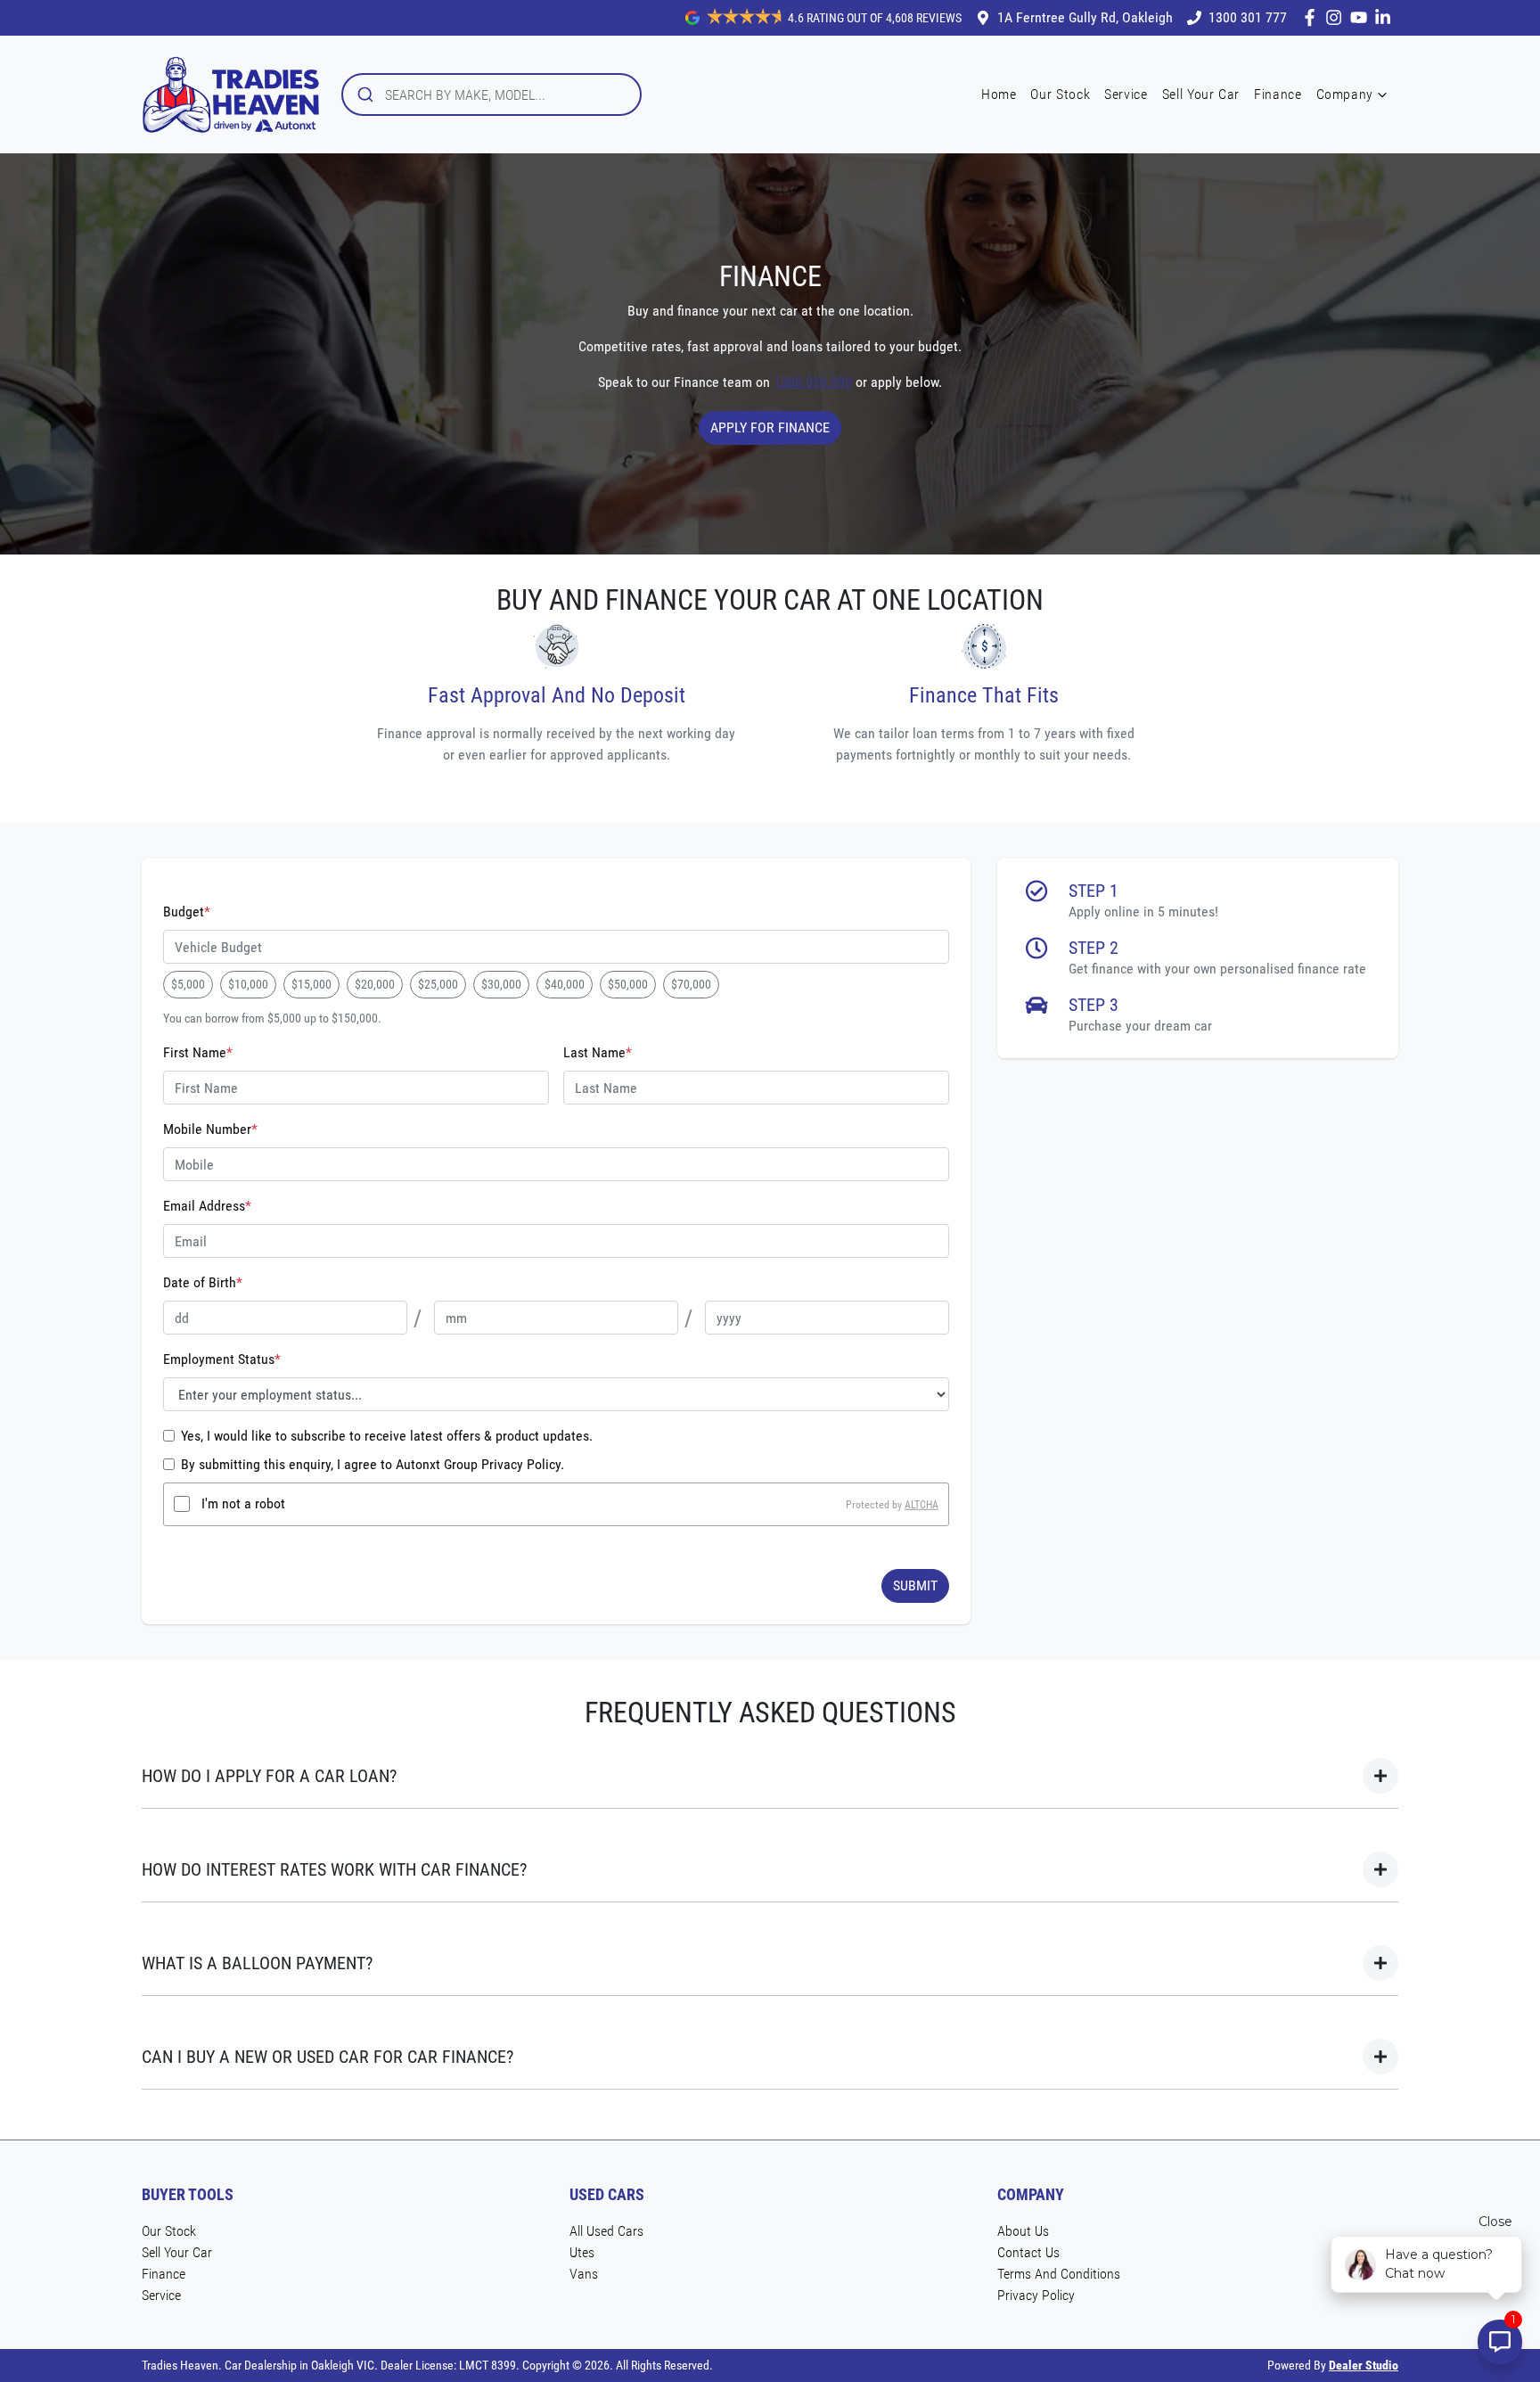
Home (999, 94)
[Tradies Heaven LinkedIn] (1386, 17)
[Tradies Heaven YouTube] (1362, 17)
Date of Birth (203, 1282)
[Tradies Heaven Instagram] (1337, 17)
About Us (1023, 2231)
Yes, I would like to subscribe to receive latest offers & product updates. (387, 1436)
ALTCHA (922, 1504)
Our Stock (1060, 94)
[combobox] (491, 94)
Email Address (207, 1206)
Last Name (598, 1052)
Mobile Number (210, 1129)
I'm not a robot (243, 1503)
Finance (1278, 94)
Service (1126, 94)
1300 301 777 (1248, 17)
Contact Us (1028, 2252)
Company (1345, 94)
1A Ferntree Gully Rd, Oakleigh (1085, 17)
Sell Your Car (1201, 94)
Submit (915, 1585)
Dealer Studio (1364, 2365)
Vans (584, 2274)
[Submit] (364, 94)
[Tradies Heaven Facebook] (1313, 17)
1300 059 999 (813, 382)
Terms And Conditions (1059, 2274)
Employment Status (222, 1359)
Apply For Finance (770, 427)
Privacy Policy (1036, 2295)
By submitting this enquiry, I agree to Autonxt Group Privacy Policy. (373, 1464)
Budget (187, 912)
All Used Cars (606, 2231)
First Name (198, 1052)
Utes (582, 2252)
